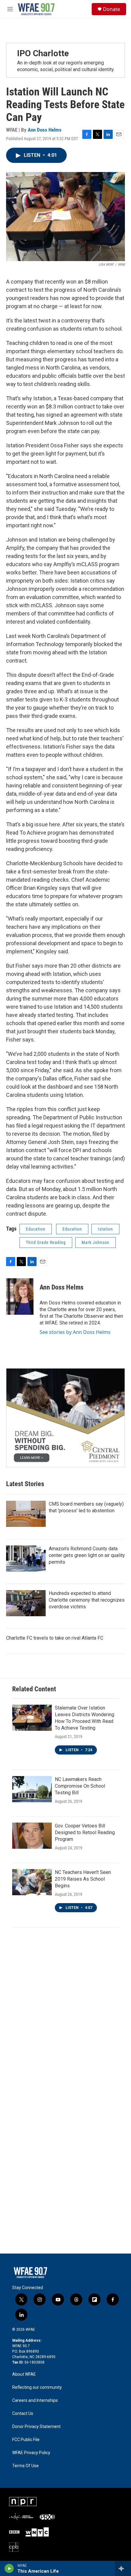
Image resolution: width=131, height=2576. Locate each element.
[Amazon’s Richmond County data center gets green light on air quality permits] (26, 1558)
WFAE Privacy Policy (31, 2453)
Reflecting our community (37, 2387)
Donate (112, 9)
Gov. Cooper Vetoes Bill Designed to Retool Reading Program (85, 1832)
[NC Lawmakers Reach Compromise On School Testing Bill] (32, 1789)
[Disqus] (65, 2016)
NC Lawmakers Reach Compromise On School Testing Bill (80, 1786)
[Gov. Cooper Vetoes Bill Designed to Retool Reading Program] (32, 1836)
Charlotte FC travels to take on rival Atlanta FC (55, 1638)
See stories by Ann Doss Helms (75, 1332)
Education (36, 1229)
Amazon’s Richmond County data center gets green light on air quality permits (87, 1555)
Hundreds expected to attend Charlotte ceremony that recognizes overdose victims (87, 1600)
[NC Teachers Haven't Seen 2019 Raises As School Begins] (32, 1882)
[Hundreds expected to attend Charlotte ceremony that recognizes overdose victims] (26, 1603)
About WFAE (24, 2374)
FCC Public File (26, 2440)
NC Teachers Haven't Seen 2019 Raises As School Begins (83, 1879)
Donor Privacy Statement (36, 2427)
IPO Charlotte (43, 53)
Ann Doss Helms (45, 130)
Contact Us (23, 2414)
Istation (105, 1229)
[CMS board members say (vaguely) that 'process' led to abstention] (26, 1514)
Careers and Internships (35, 2400)
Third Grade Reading (46, 1242)
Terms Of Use (25, 2466)
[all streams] (123, 2568)
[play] (9, 2568)
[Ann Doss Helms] (20, 1297)
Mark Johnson (96, 1242)
